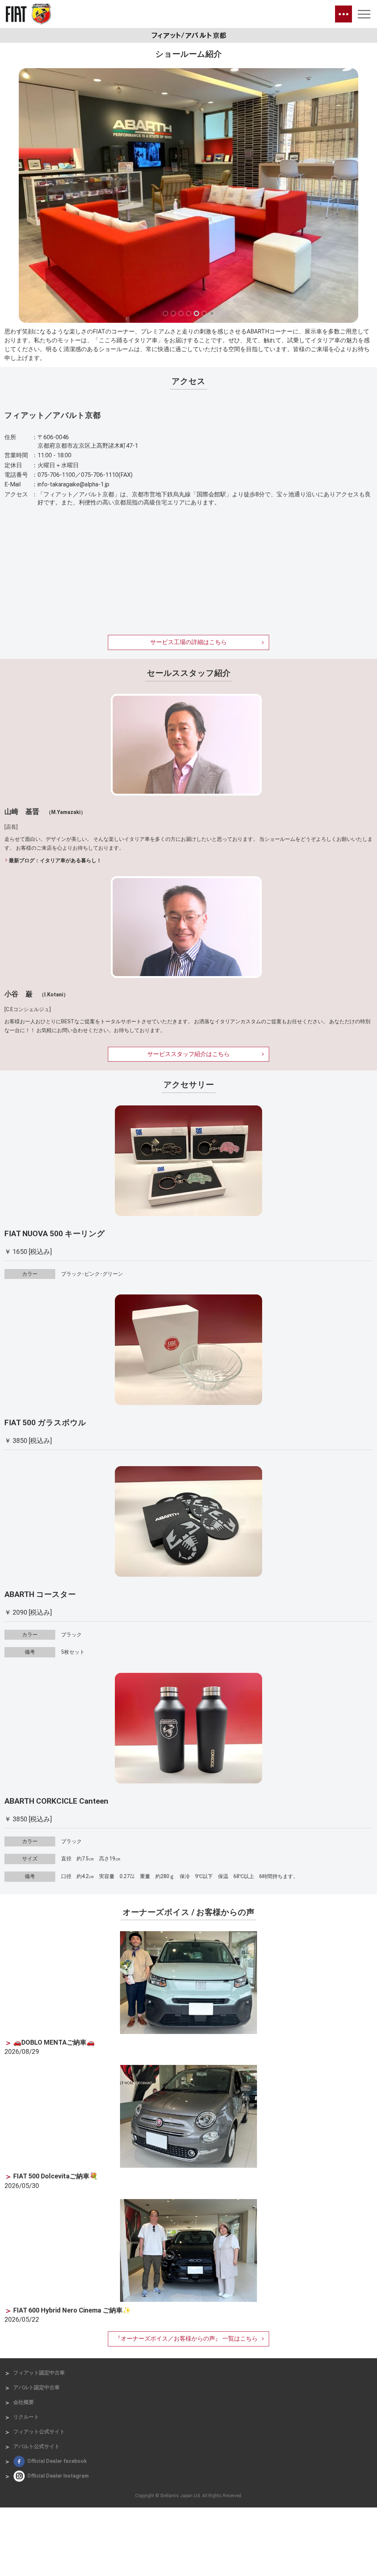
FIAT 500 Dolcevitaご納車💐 (55, 2176)
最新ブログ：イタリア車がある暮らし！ (55, 860)
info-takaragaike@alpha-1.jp (73, 484)
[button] (165, 313)
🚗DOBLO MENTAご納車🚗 (54, 2042)
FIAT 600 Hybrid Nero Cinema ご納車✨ (72, 2310)
